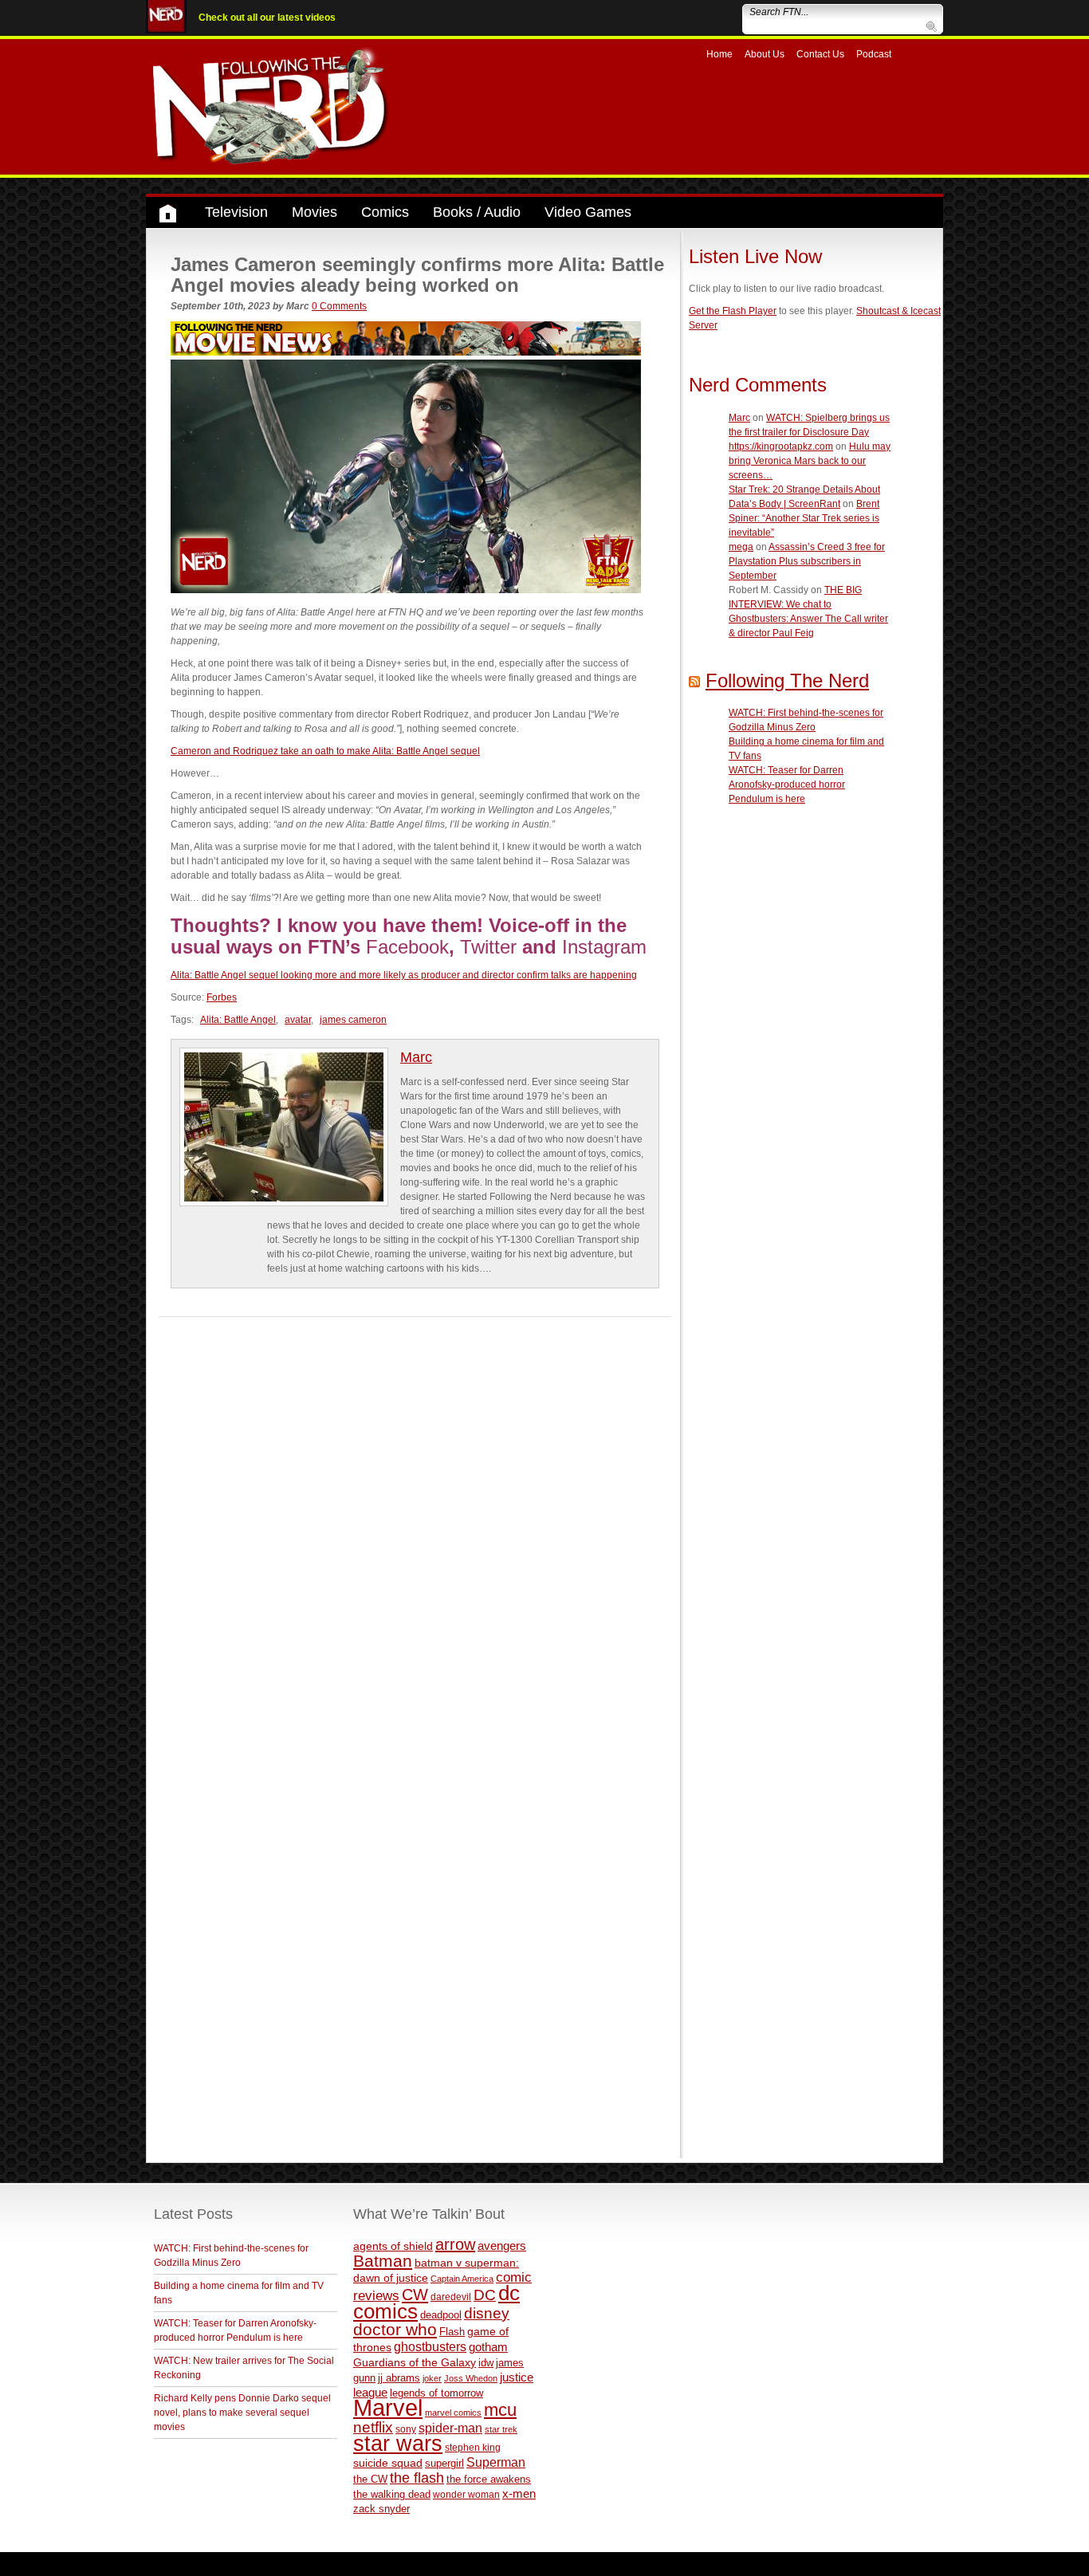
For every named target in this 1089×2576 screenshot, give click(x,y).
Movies (315, 212)
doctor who (395, 2330)
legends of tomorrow (436, 2393)
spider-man (450, 2428)
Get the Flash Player (733, 311)
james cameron (353, 1020)
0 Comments (339, 306)
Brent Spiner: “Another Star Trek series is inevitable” (804, 518)
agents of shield (393, 2246)
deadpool (441, 2315)
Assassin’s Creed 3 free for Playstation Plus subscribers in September (807, 561)
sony (406, 2429)
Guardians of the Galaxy (415, 2362)
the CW (370, 2479)
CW (415, 2295)
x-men (519, 2493)
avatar (298, 1020)
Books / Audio (477, 212)
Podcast (874, 54)
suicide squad (388, 2463)
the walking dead (392, 2494)
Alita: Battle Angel (238, 1020)
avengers (502, 2246)
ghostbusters (430, 2346)
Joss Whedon (471, 2378)
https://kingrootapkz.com (781, 446)
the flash (417, 2478)
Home (719, 54)
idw (486, 2363)
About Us (765, 54)
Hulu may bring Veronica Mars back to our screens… (810, 461)
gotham (488, 2347)
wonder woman (466, 2494)
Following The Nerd (787, 680)
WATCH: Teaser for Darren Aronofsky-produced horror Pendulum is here (787, 785)
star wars (398, 2444)
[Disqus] (415, 1516)
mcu (500, 2410)
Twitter (488, 947)
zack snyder (381, 2509)
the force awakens (489, 2479)
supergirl (444, 2463)
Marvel (388, 2407)
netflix (373, 2427)
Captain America (462, 2279)
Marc (416, 1057)
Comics (385, 212)
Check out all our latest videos (267, 18)
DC (485, 2295)
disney (487, 2313)
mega (741, 547)
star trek (501, 2429)
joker (432, 2378)
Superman (496, 2462)
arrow (455, 2244)
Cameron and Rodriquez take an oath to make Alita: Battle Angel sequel (325, 751)
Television (236, 212)
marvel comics (453, 2413)
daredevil (451, 2297)
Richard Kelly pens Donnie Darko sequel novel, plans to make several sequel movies (242, 2413)
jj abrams (399, 2378)
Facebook (407, 947)
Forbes (222, 997)
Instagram (604, 947)
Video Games (588, 212)
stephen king (473, 2447)
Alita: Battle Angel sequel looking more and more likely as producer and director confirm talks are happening (404, 975)
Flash (452, 2332)
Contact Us (820, 54)
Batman (383, 2261)
